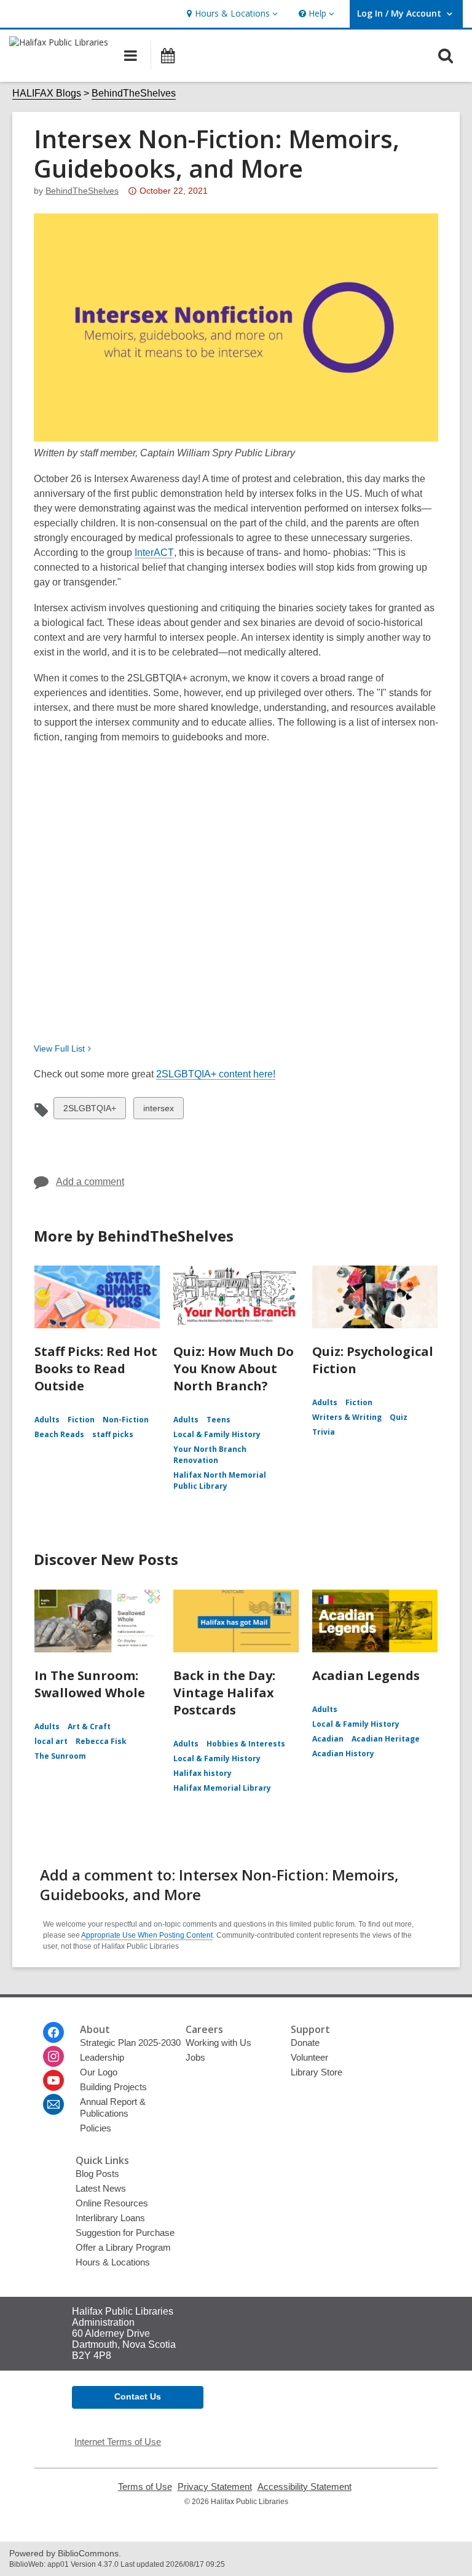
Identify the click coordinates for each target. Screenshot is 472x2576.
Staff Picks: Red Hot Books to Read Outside (96, 1369)
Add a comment (90, 1182)
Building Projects (113, 2087)
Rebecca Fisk (101, 1741)
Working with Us (218, 2043)
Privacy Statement (215, 2487)
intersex (158, 1111)
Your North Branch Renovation (210, 1455)
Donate (305, 2043)
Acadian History (343, 1754)
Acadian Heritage (386, 1739)
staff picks (113, 1434)
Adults (47, 1420)
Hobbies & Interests (246, 1744)
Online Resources (112, 2203)
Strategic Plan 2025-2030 (130, 2043)
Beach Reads (59, 1434)
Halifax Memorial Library (222, 1788)
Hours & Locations (113, 2262)
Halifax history (203, 1773)
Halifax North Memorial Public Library (220, 1480)
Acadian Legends (366, 1675)
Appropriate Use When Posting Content (147, 1935)
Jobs (195, 2057)
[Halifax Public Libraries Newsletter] (53, 2104)
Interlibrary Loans (110, 2218)
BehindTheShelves (134, 93)
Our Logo (99, 2072)
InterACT (154, 553)
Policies (96, 2128)
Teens (218, 1420)
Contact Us (138, 2396)
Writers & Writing (347, 1417)
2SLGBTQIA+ (89, 1111)
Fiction (81, 1420)
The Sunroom (60, 1756)
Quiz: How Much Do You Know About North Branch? (234, 1369)
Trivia (324, 1432)
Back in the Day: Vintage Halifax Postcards (224, 1693)
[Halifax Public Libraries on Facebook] (53, 2032)
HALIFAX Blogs (47, 93)
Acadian (328, 1739)
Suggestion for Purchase (125, 2233)
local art (51, 1741)
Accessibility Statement (305, 2487)
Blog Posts (97, 2174)
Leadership (102, 2057)
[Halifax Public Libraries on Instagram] (53, 2056)
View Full (59, 1048)
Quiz (399, 1417)
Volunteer (309, 2057)
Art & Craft (89, 1726)
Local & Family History (217, 1434)
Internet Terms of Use (118, 2442)
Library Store (317, 2072)
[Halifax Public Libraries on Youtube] (53, 2080)
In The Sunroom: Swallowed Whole (90, 1684)
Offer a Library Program (123, 2247)
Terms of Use (145, 2487)
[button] (231, 14)
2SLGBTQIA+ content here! (216, 1074)
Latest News (101, 2188)
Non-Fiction (126, 1420)
